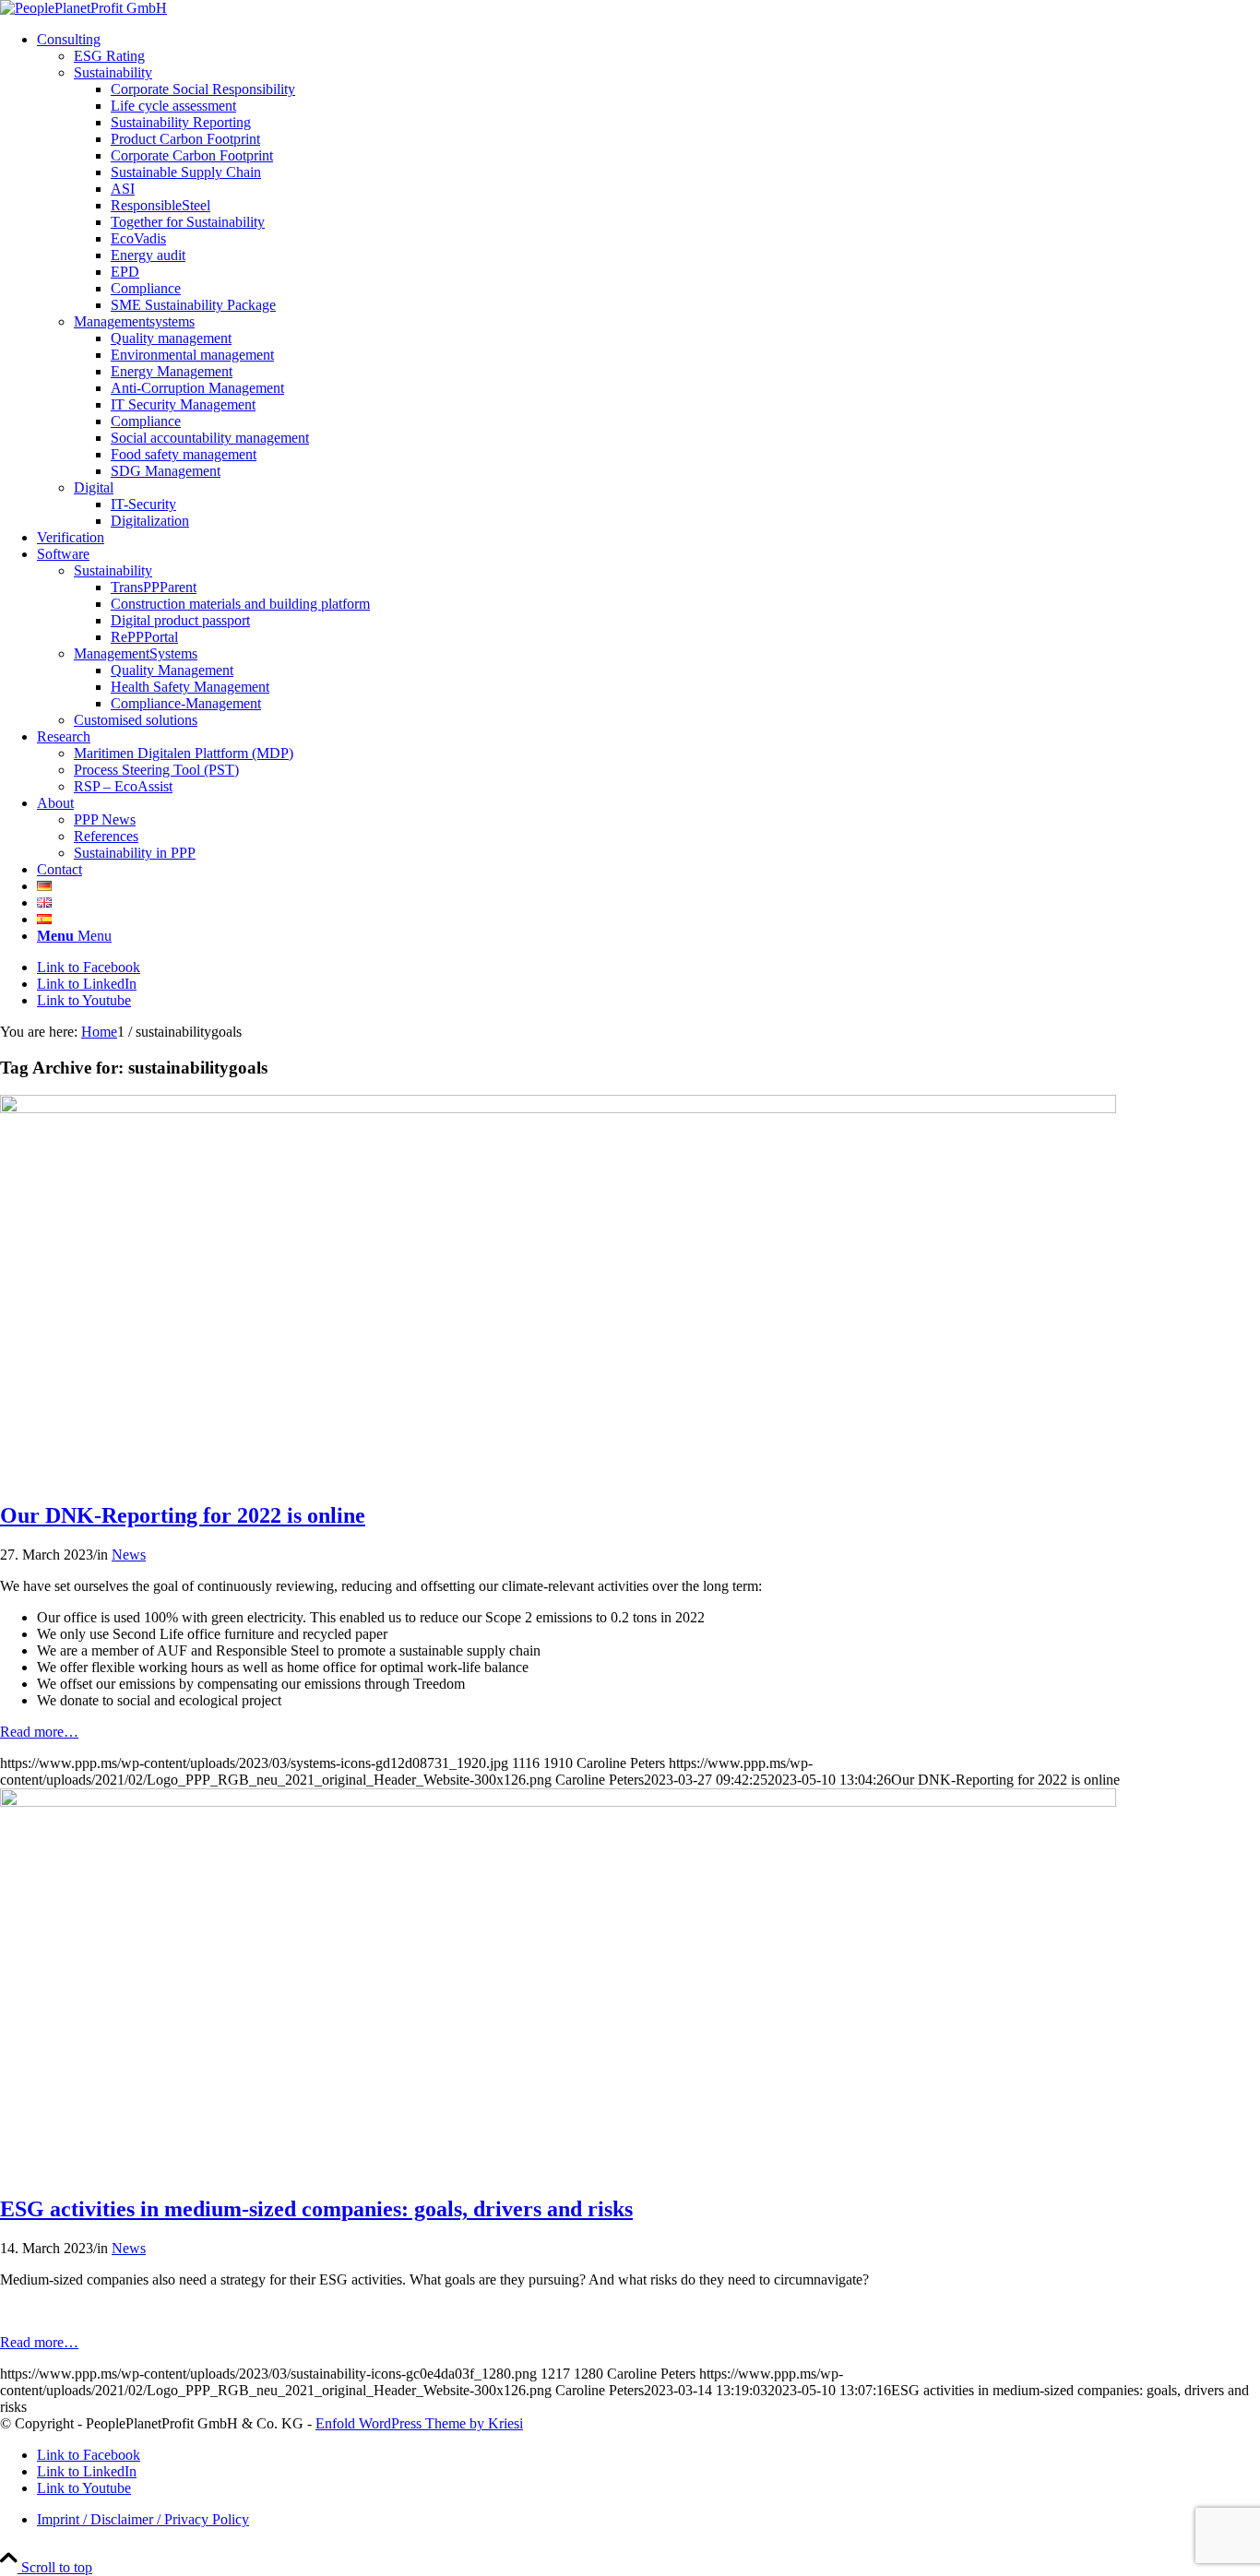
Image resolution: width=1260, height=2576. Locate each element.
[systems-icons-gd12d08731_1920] (558, 1108)
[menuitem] (648, 280)
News (129, 1555)
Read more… (39, 1732)
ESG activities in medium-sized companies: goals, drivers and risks (316, 2209)
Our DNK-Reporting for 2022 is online (183, 1515)
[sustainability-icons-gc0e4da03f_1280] (558, 1802)
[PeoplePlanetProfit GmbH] (83, 8)
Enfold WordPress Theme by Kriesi (419, 2423)
